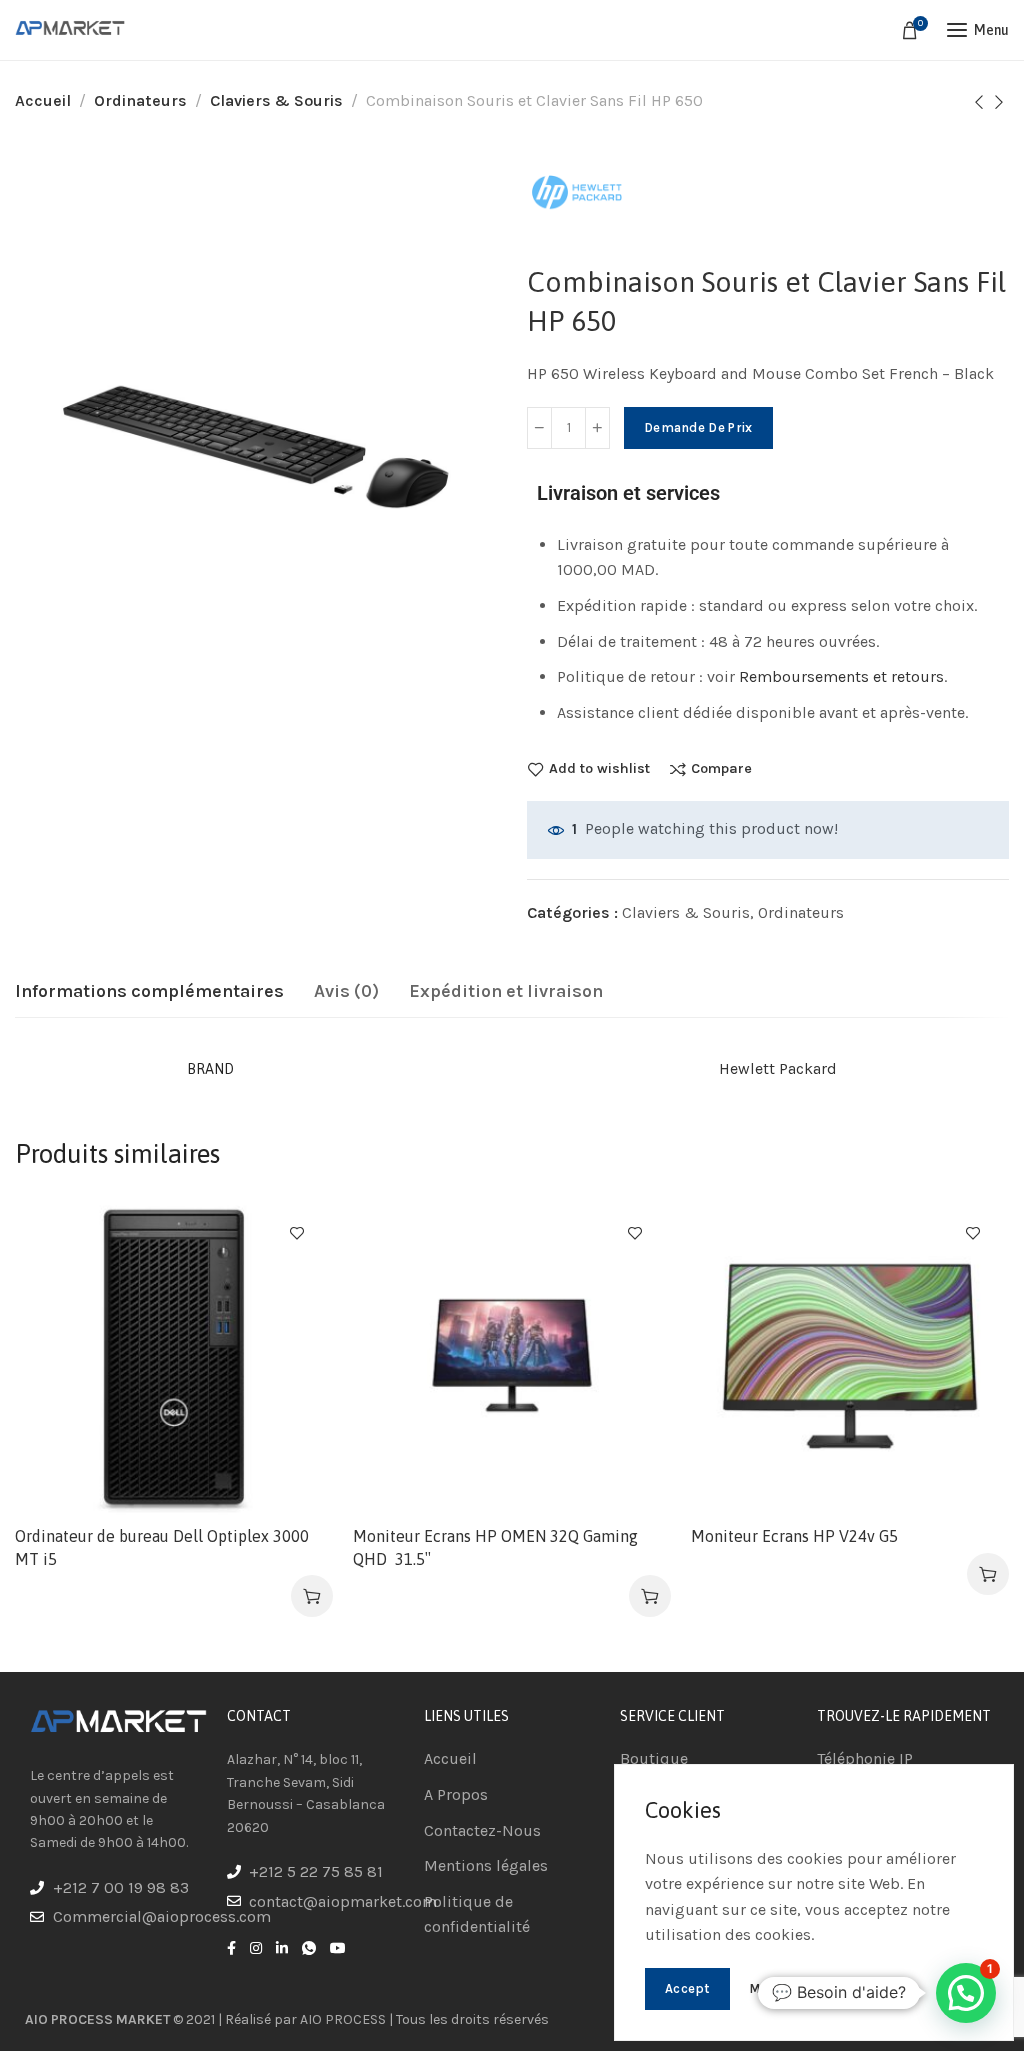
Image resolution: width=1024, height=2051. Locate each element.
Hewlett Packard (778, 1068)
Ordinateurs (140, 100)
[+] (597, 428)
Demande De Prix (698, 427)
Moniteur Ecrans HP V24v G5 (794, 1536)
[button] (312, 1596)
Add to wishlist (599, 769)
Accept (687, 1988)
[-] (539, 428)
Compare (721, 769)
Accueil (43, 100)
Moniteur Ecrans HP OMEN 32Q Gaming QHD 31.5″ (495, 1547)
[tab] (149, 992)
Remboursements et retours (841, 676)
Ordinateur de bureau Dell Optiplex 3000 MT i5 (162, 1547)
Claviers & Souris (276, 100)
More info (780, 1988)
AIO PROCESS (343, 2019)
